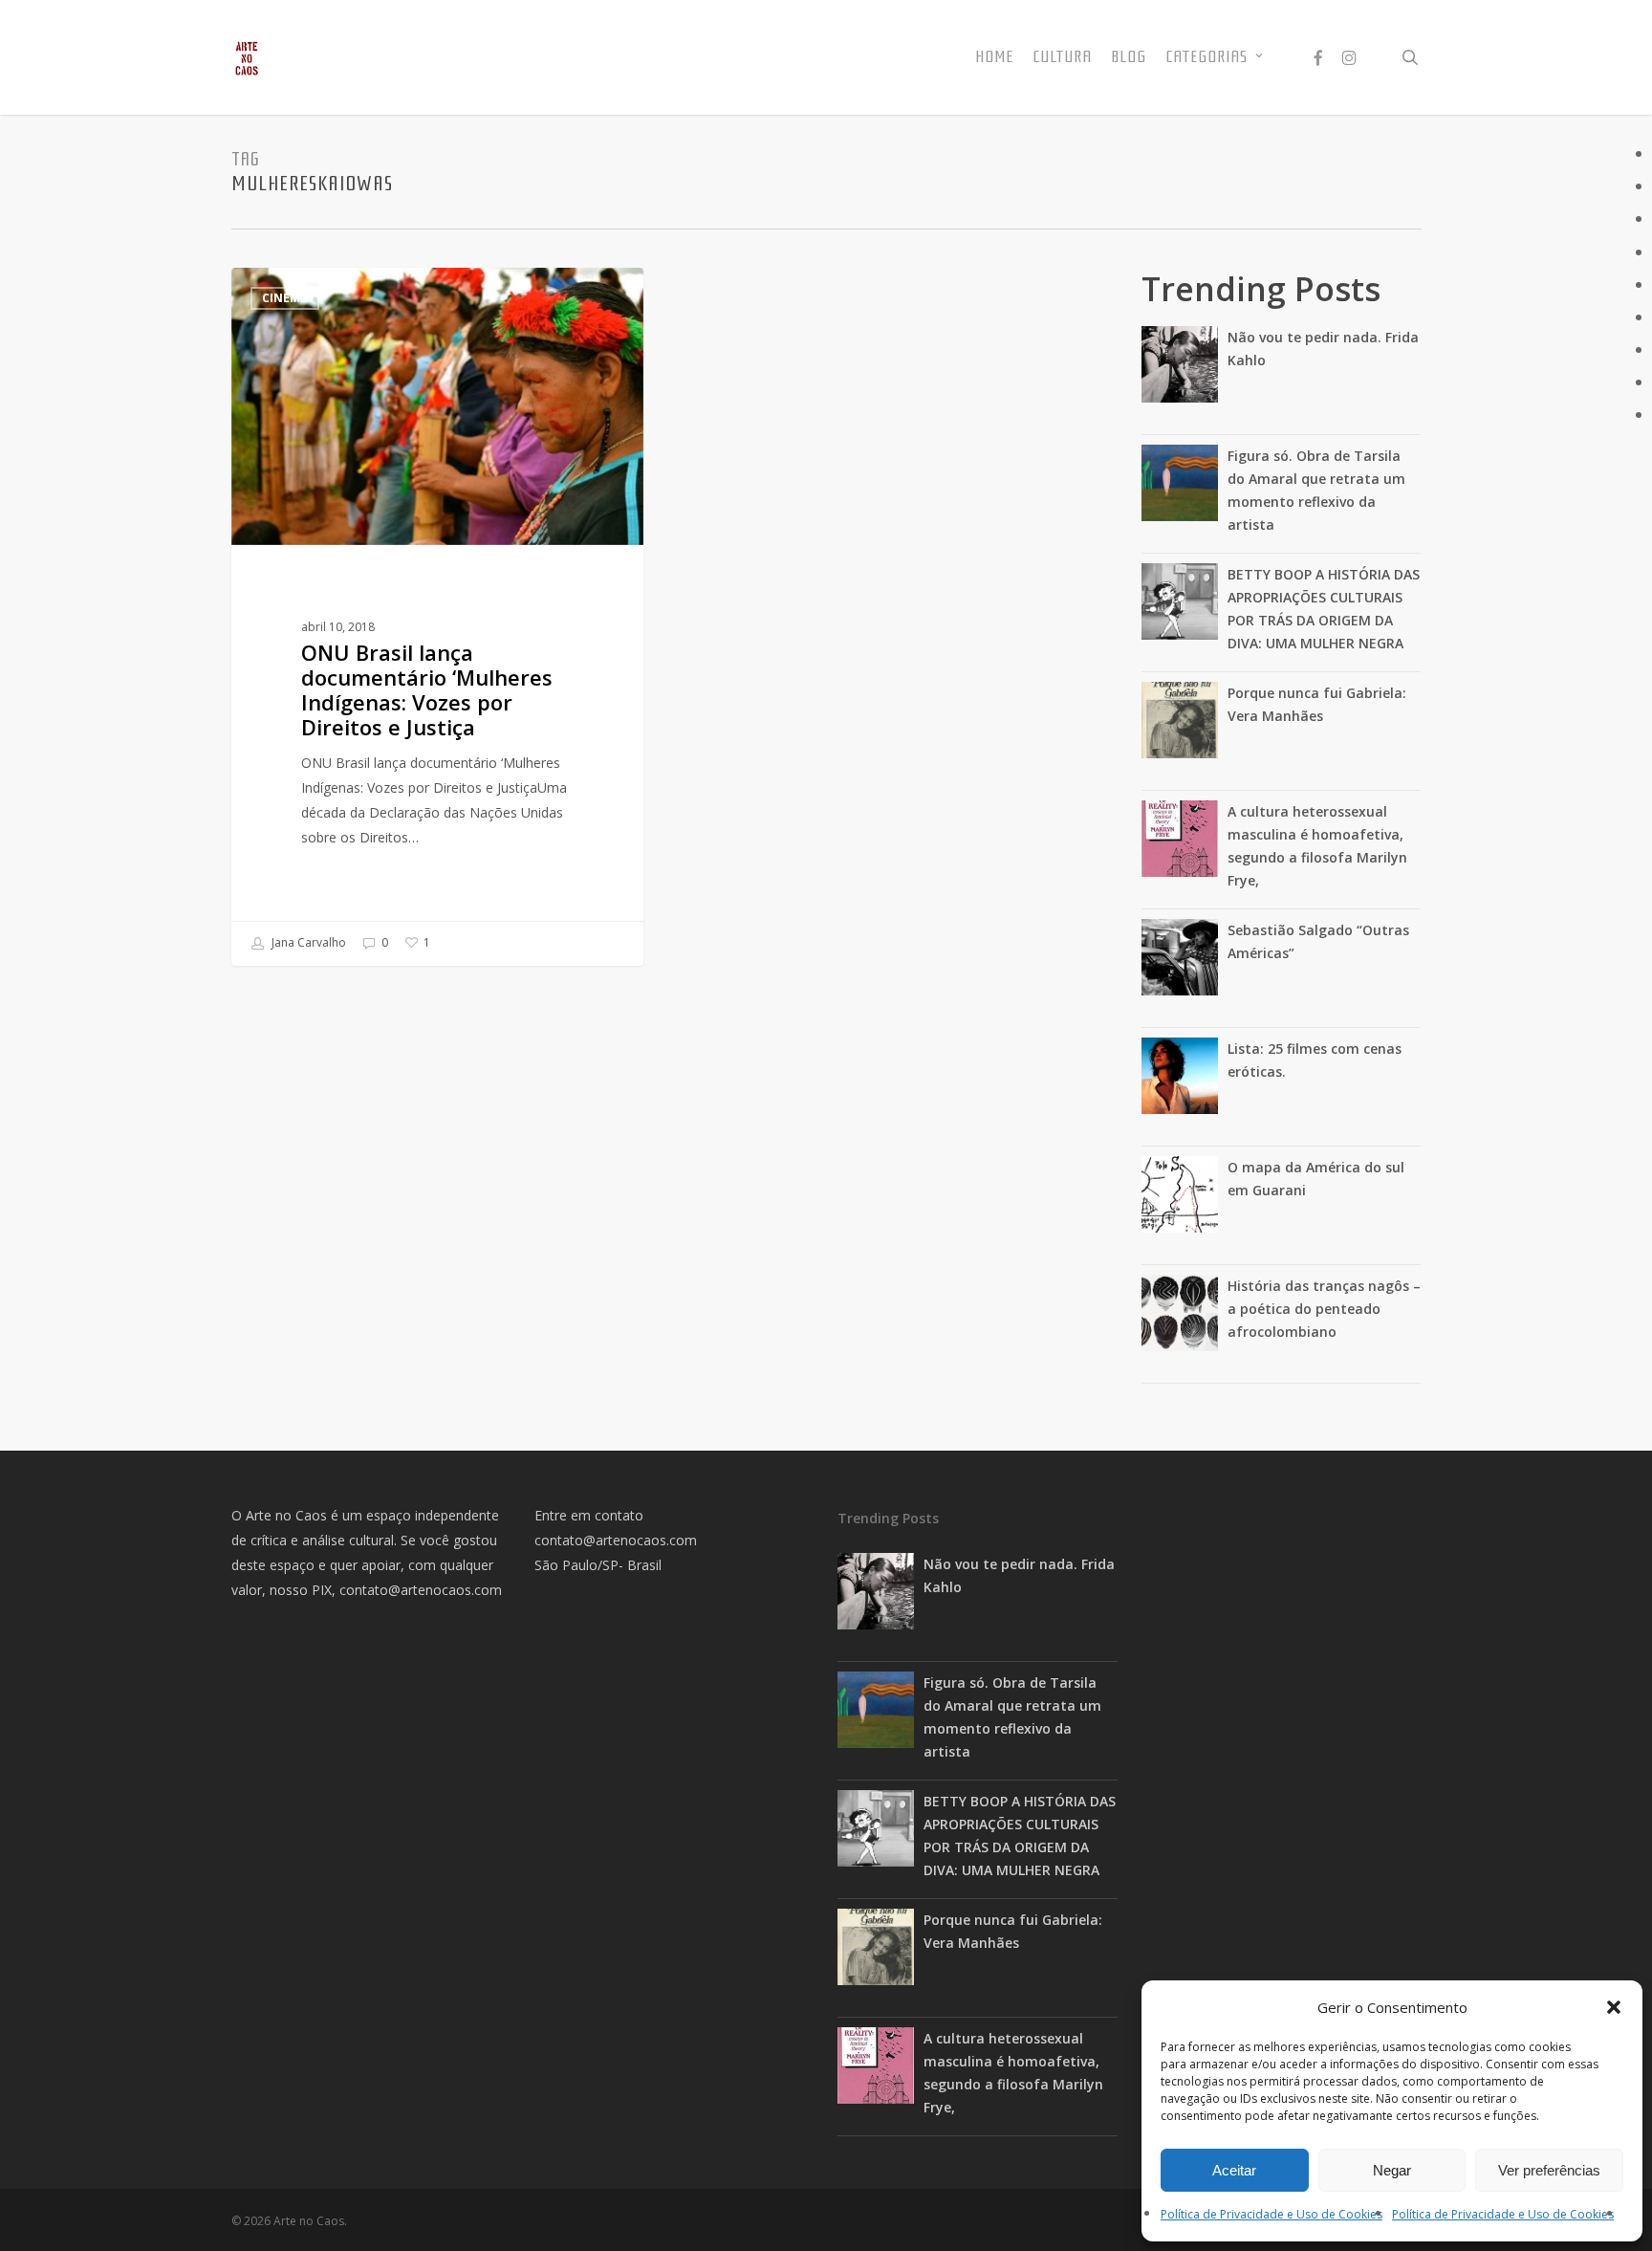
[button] (1614, 2007)
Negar (1392, 2170)
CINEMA (285, 298)
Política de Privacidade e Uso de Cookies (1272, 2214)
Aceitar (1234, 2170)
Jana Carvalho (307, 942)
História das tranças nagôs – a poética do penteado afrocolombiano (1324, 1309)
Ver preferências (1549, 2170)
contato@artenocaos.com (421, 1590)
